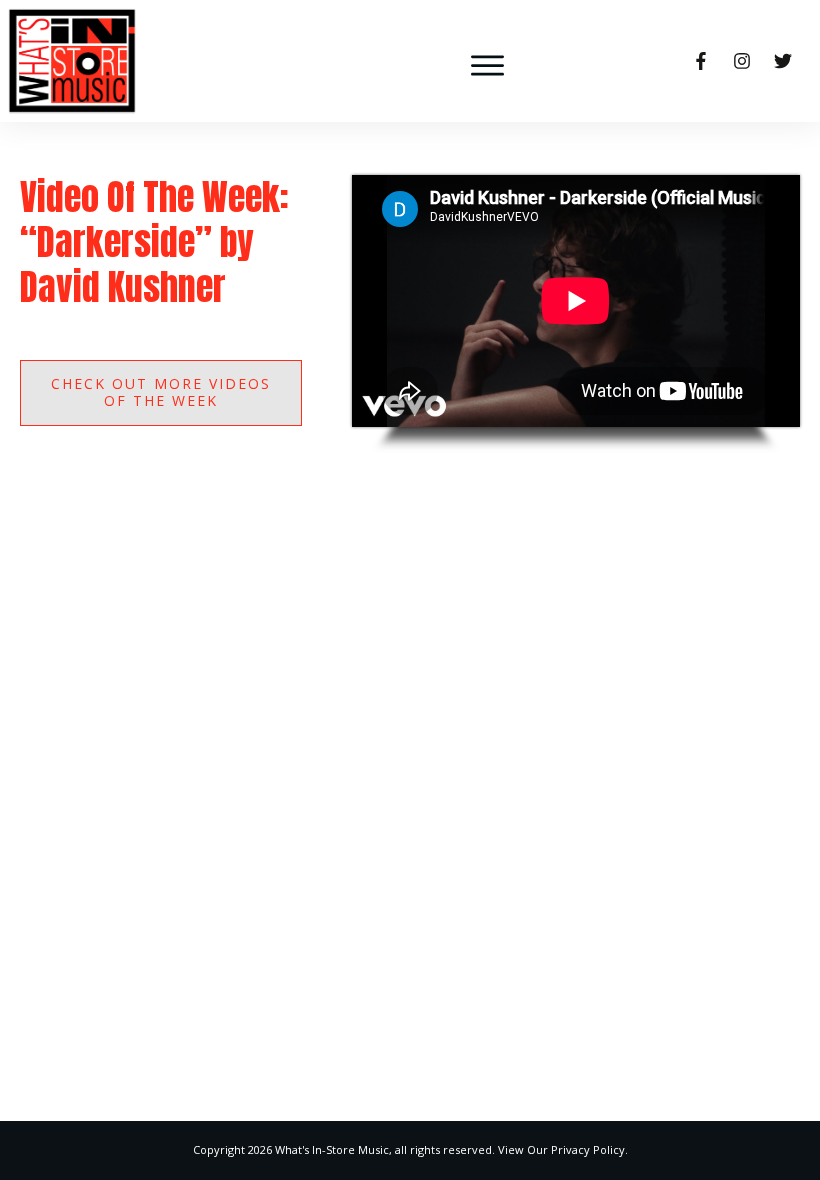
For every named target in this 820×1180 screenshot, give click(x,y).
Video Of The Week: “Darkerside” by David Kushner (154, 242)
